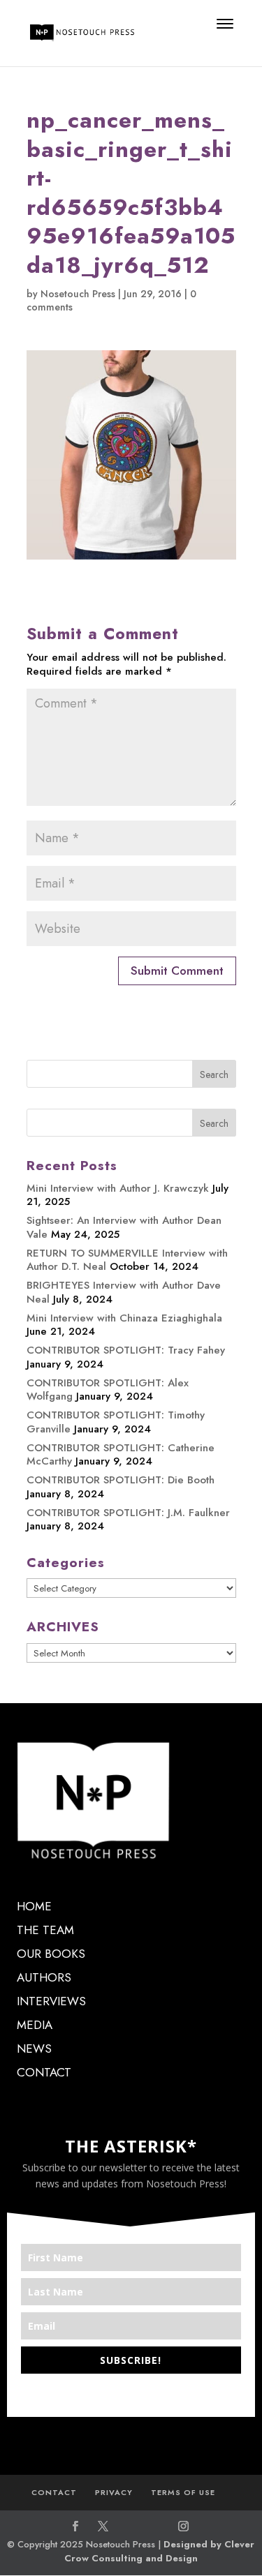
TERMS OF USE (183, 2492)
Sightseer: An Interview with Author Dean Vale (124, 1227)
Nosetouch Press (78, 294)
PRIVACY (114, 2492)
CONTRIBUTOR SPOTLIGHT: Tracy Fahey (126, 1350)
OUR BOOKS (51, 1954)
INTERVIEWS (51, 2001)
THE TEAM (45, 1930)
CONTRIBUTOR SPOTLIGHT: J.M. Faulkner (128, 1513)
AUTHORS (44, 1977)
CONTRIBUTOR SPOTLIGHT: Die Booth (121, 1480)
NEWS (34, 2049)
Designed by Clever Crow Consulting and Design (160, 2551)
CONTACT (44, 2072)
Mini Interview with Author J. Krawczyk (118, 1188)
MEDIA (35, 2025)
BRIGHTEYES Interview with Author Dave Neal (124, 1292)
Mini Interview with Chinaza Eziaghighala (124, 1318)
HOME (34, 1906)
